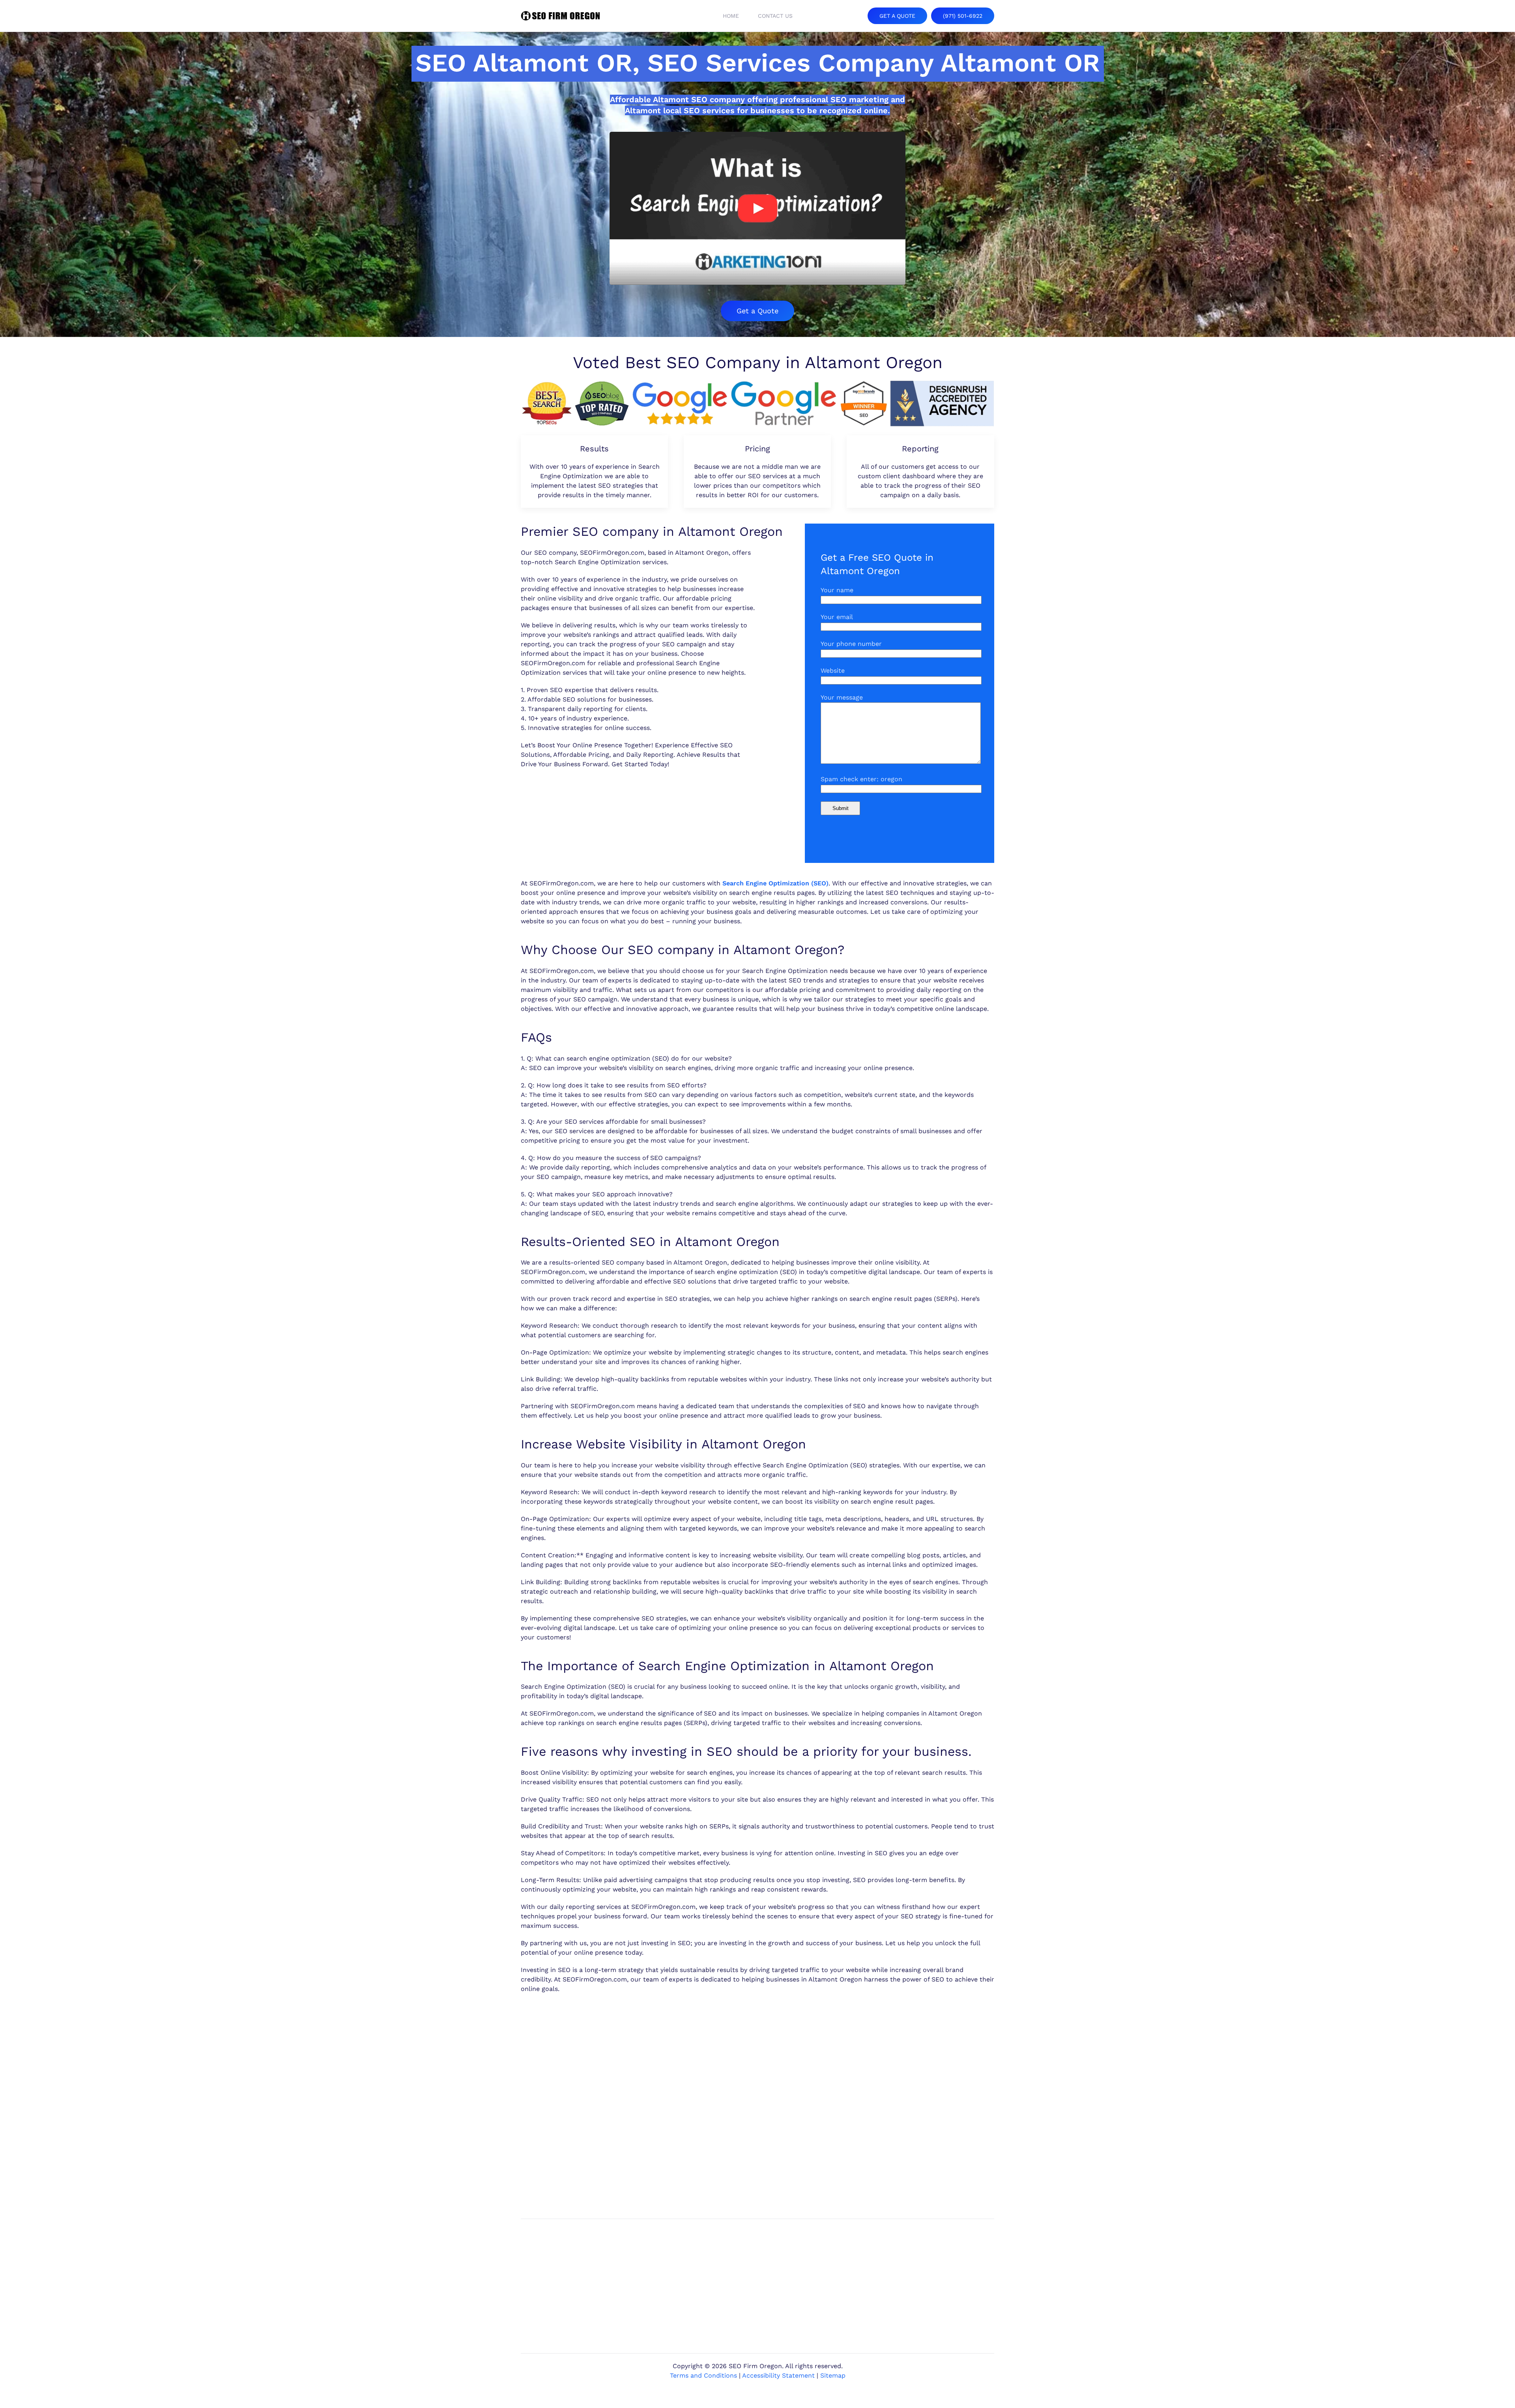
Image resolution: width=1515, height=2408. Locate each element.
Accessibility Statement (778, 2375)
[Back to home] (560, 16)
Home (731, 16)
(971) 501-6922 (963, 16)
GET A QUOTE (897, 16)
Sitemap (833, 2375)
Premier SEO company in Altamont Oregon (652, 531)
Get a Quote (757, 311)
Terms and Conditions (703, 2375)
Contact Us (775, 16)
